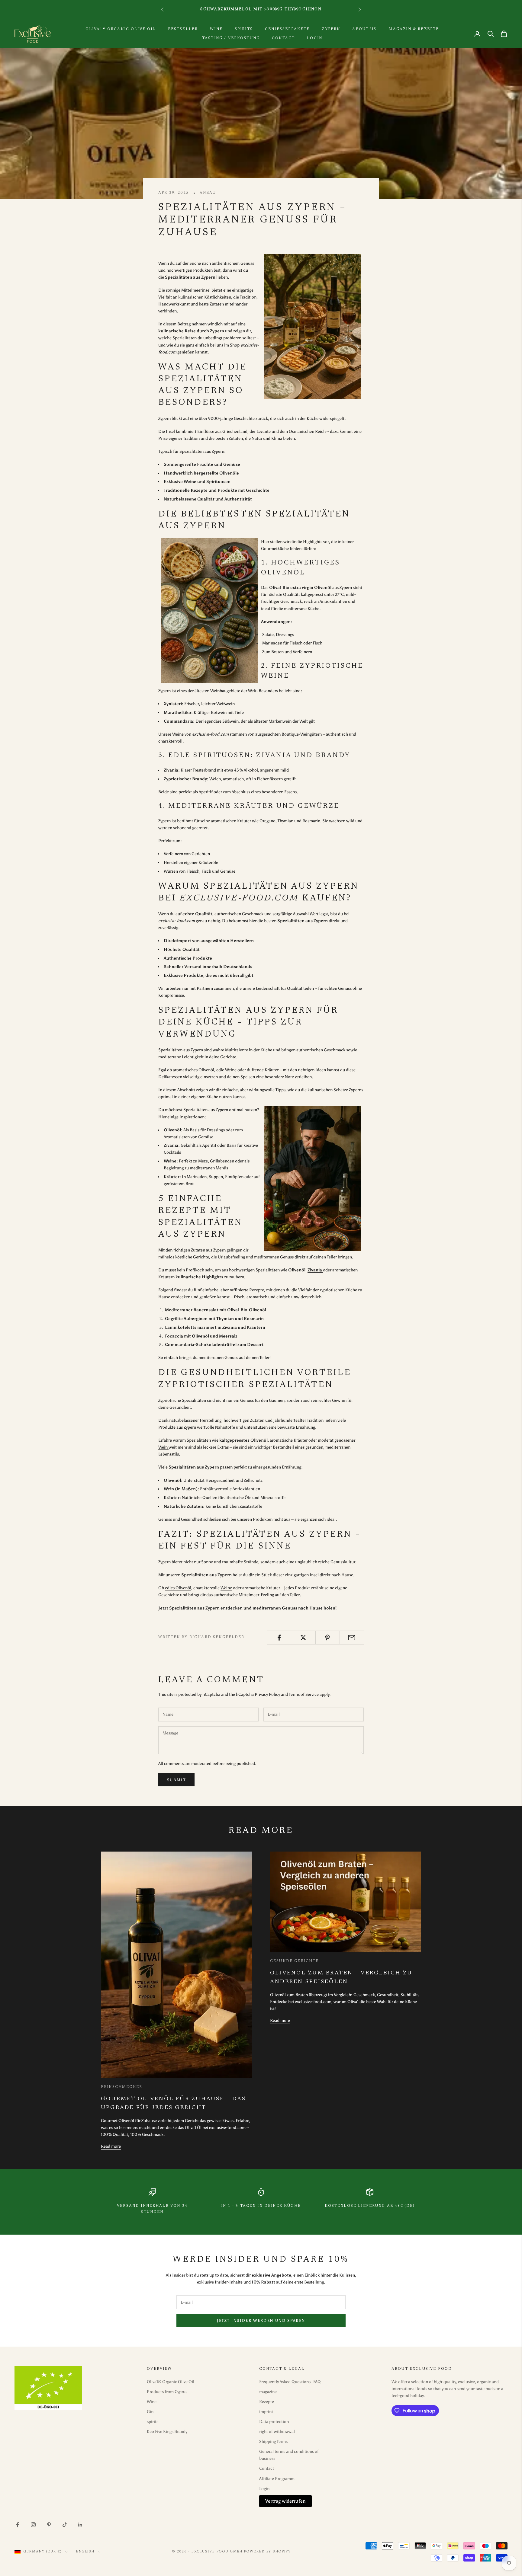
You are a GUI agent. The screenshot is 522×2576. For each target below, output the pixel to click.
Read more (111, 2146)
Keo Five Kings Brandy (167, 2432)
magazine (268, 2392)
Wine (216, 29)
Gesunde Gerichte (295, 1961)
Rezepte (267, 2402)
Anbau (208, 193)
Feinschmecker (122, 2087)
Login (315, 38)
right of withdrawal (277, 2432)
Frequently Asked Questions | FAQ (290, 2382)
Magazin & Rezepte (414, 29)
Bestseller (183, 29)
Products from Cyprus (167, 2392)
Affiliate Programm (277, 2479)
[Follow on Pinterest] (49, 2525)
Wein (163, 1447)
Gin (150, 2412)
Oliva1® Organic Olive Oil (121, 29)
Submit (176, 1780)
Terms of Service (304, 1694)
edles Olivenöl (178, 1588)
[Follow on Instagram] (33, 2525)
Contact (283, 38)
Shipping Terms (273, 2442)
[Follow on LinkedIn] (80, 2525)
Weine (226, 1588)
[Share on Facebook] (279, 1638)
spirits (244, 29)
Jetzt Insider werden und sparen (261, 2320)
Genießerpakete (287, 29)
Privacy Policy (267, 1694)
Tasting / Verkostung (231, 38)
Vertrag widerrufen (285, 2501)
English (85, 2552)
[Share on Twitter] (303, 1638)
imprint (266, 2412)
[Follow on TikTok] (65, 2525)
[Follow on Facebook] (18, 2525)
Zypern (331, 29)
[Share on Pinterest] (328, 1638)
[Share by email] (352, 1638)
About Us (364, 29)
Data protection (274, 2422)
